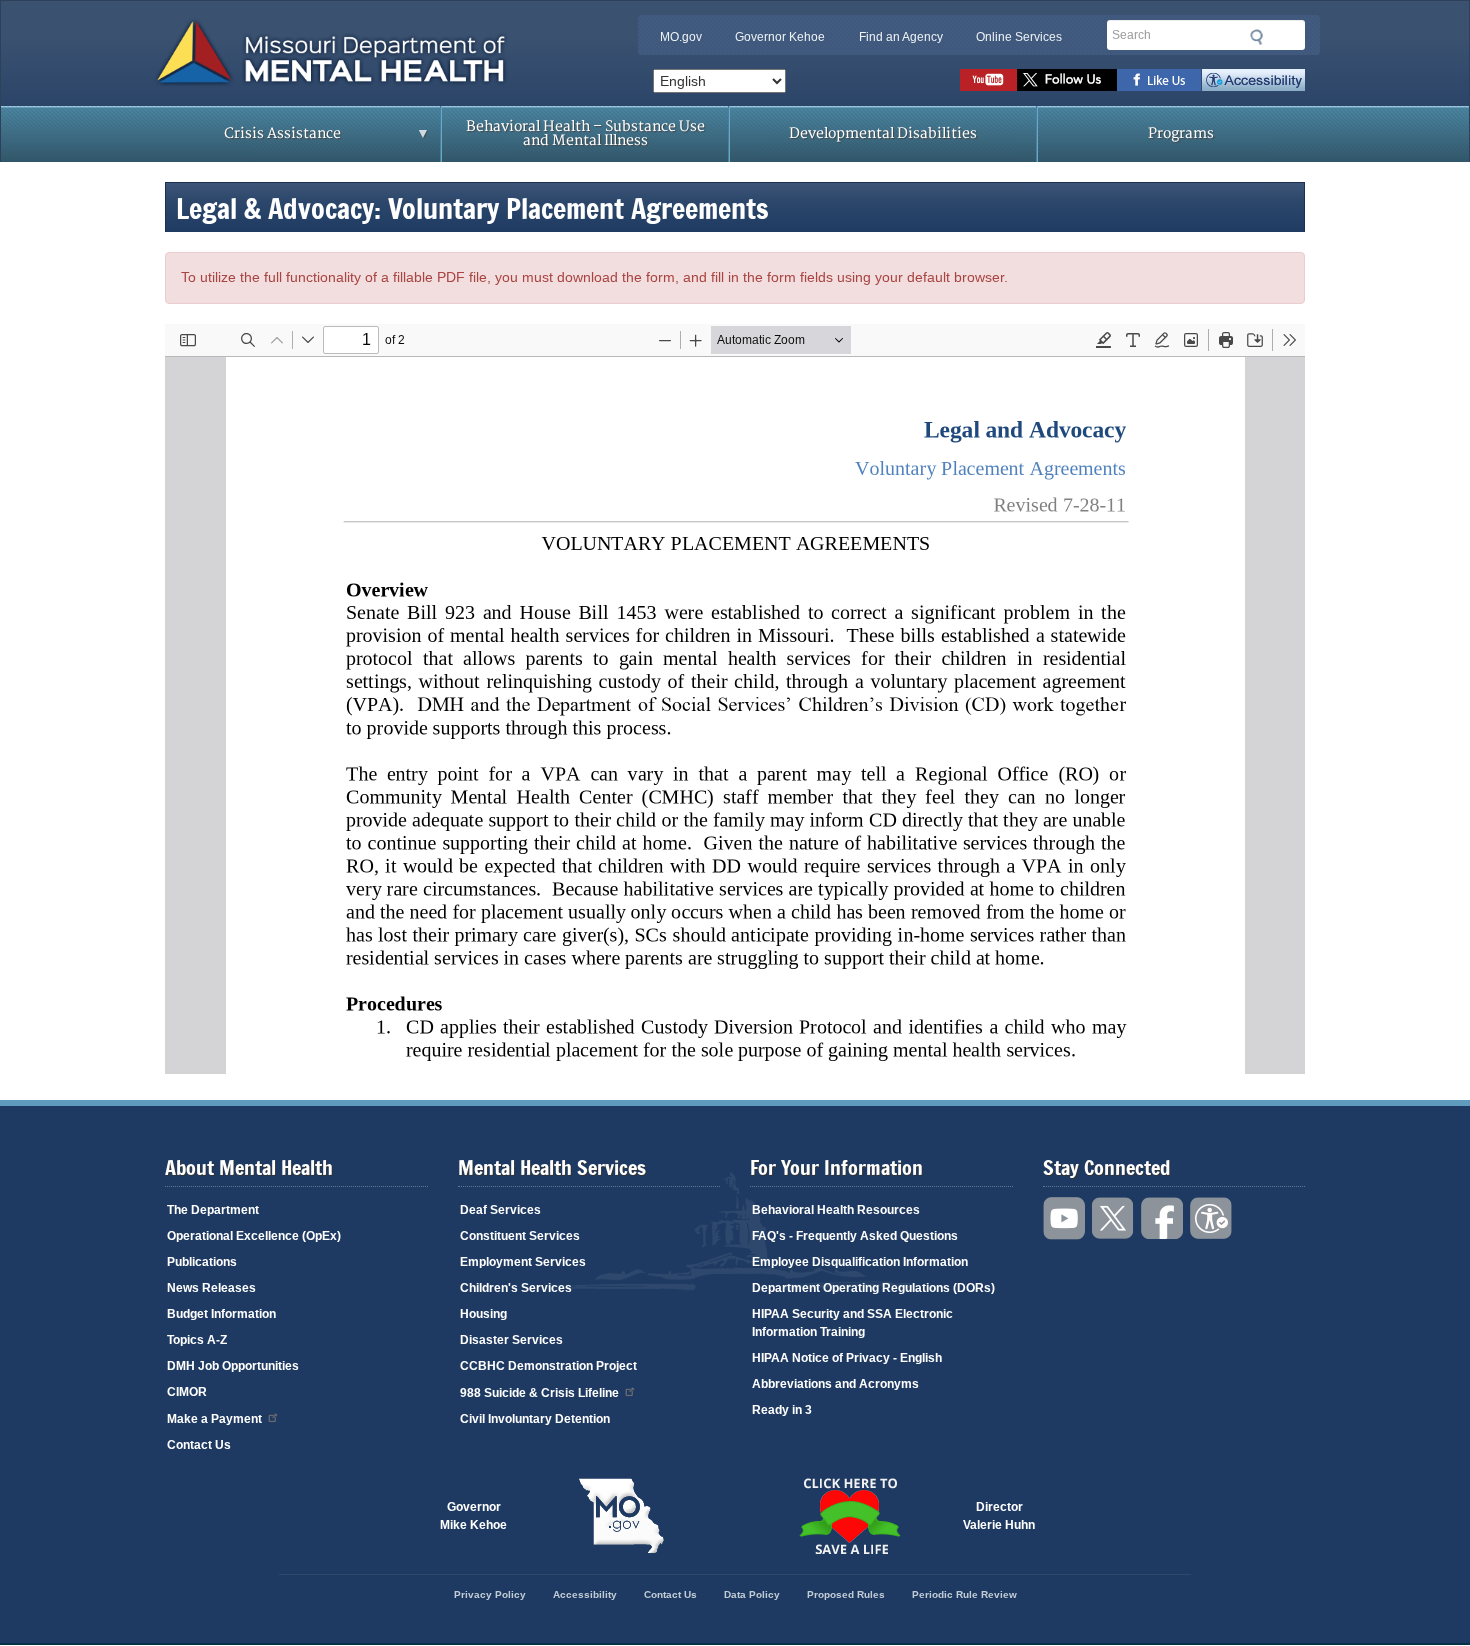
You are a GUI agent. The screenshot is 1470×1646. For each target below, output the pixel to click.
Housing (483, 1314)
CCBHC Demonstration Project (548, 1366)
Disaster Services (511, 1340)
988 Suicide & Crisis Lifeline (539, 1393)
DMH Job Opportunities (233, 1366)
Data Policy (752, 1594)
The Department (213, 1210)
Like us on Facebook (1159, 80)
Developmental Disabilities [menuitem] (883, 133)
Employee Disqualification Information (860, 1262)
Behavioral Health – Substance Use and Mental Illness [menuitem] (585, 133)
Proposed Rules (846, 1594)
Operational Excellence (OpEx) (254, 1236)
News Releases (211, 1288)
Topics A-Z (197, 1340)
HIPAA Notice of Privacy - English (847, 1358)
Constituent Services (520, 1236)
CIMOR (187, 1392)
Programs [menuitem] (1181, 133)
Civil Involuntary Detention (535, 1419)
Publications (202, 1262)
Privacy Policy (490, 1594)
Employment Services (523, 1262)
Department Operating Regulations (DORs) (873, 1288)
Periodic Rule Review (964, 1594)
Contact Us (199, 1445)
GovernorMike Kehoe (473, 1516)
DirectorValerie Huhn (999, 1516)
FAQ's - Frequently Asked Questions (855, 1236)
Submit (1257, 37)
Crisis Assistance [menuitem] (243, 140)
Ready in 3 (782, 1410)
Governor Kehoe (780, 37)
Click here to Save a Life (849, 1516)
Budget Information (221, 1314)
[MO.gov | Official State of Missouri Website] (621, 1516)
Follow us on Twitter (1067, 80)
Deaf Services (500, 1210)
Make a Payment (214, 1419)
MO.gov (681, 37)
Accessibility (1253, 80)
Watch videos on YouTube (988, 80)
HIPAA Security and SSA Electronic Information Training (852, 1323)
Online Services (1019, 37)
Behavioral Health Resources (836, 1210)
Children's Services (516, 1288)
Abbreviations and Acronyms (835, 1384)
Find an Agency (901, 37)
